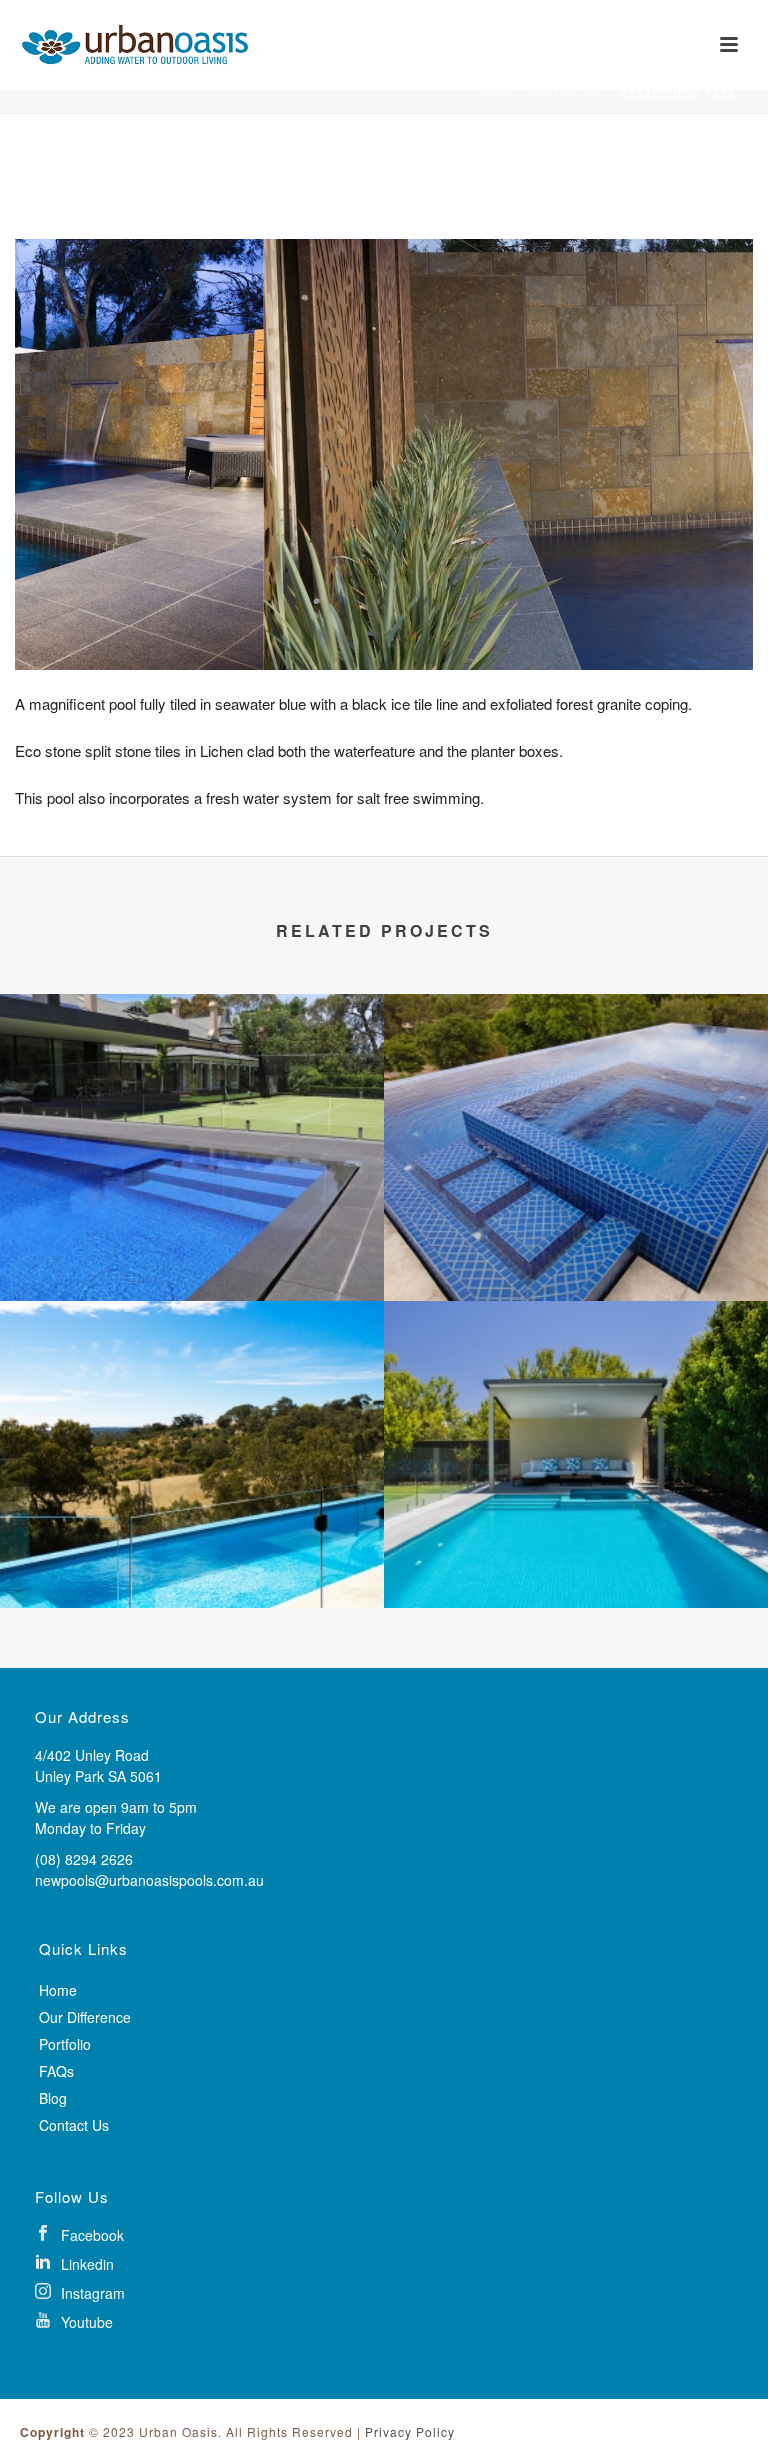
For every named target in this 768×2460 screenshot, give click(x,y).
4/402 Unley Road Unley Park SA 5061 (98, 1765)
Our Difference (85, 2017)
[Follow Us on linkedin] (377, 2262)
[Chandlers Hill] (192, 1383)
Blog (53, 2098)
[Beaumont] (576, 1076)
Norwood (192, 1270)
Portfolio (65, 2044)
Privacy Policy (410, 2431)
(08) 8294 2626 (84, 1859)
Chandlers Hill (192, 1577)
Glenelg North (576, 1577)
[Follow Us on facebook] (377, 2233)
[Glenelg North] (576, 1383)
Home (496, 94)
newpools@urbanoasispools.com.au (149, 1880)
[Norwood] (192, 1076)
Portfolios (566, 94)
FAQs (56, 2071)
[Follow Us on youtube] (377, 2320)
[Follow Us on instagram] (377, 2291)
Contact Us (74, 2125)
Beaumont (576, 1270)
